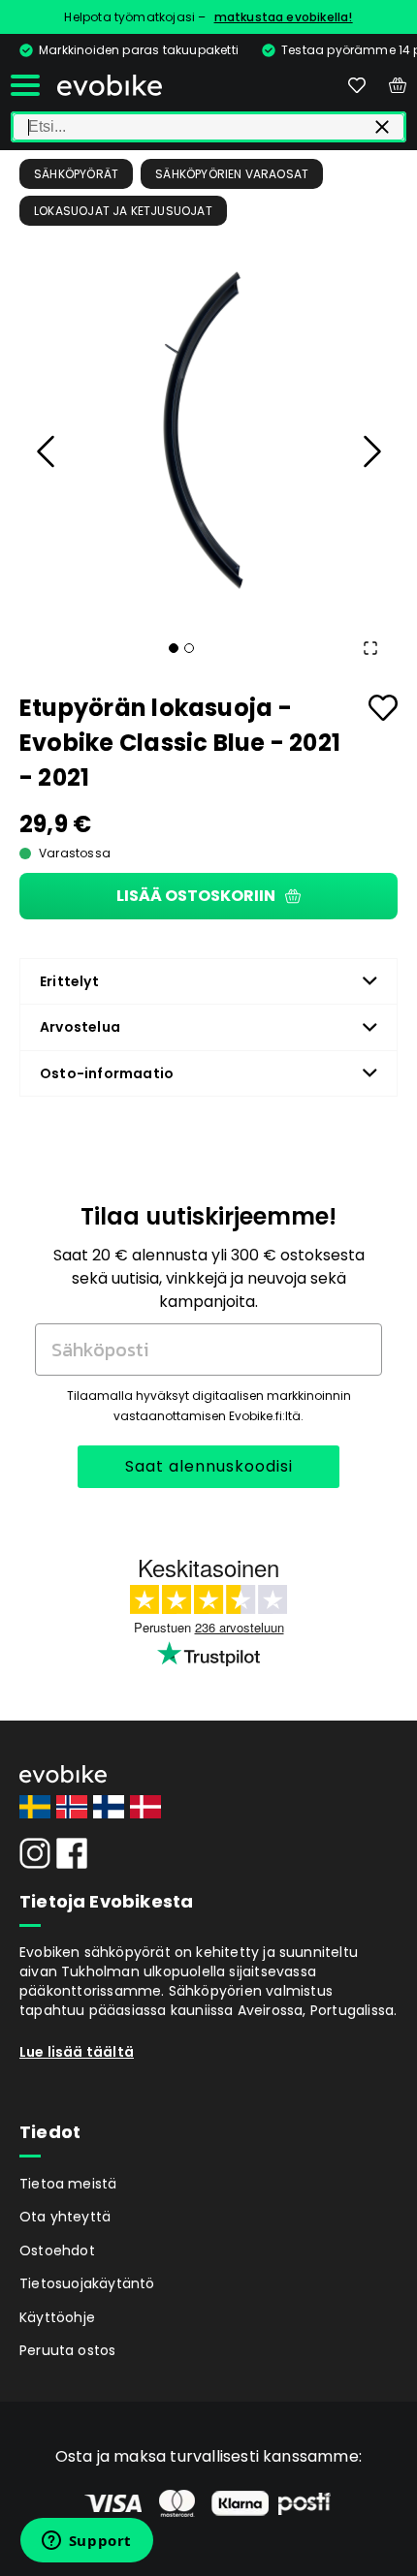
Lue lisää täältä (77, 2052)
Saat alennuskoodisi (209, 1466)
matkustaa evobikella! (284, 17)
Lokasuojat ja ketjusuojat (123, 211)
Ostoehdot (57, 2250)
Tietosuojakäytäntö (87, 2283)
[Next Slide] (370, 451)
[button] (208, 424)
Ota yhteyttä (65, 2217)
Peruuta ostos (68, 2350)
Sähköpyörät (76, 174)
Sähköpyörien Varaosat (232, 174)
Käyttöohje (57, 2317)
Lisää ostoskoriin (196, 896)
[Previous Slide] (47, 451)
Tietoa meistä (68, 2184)
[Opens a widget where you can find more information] (86, 2542)
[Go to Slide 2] (189, 648)
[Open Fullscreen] (370, 648)
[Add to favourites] (383, 708)
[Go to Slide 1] (174, 648)
